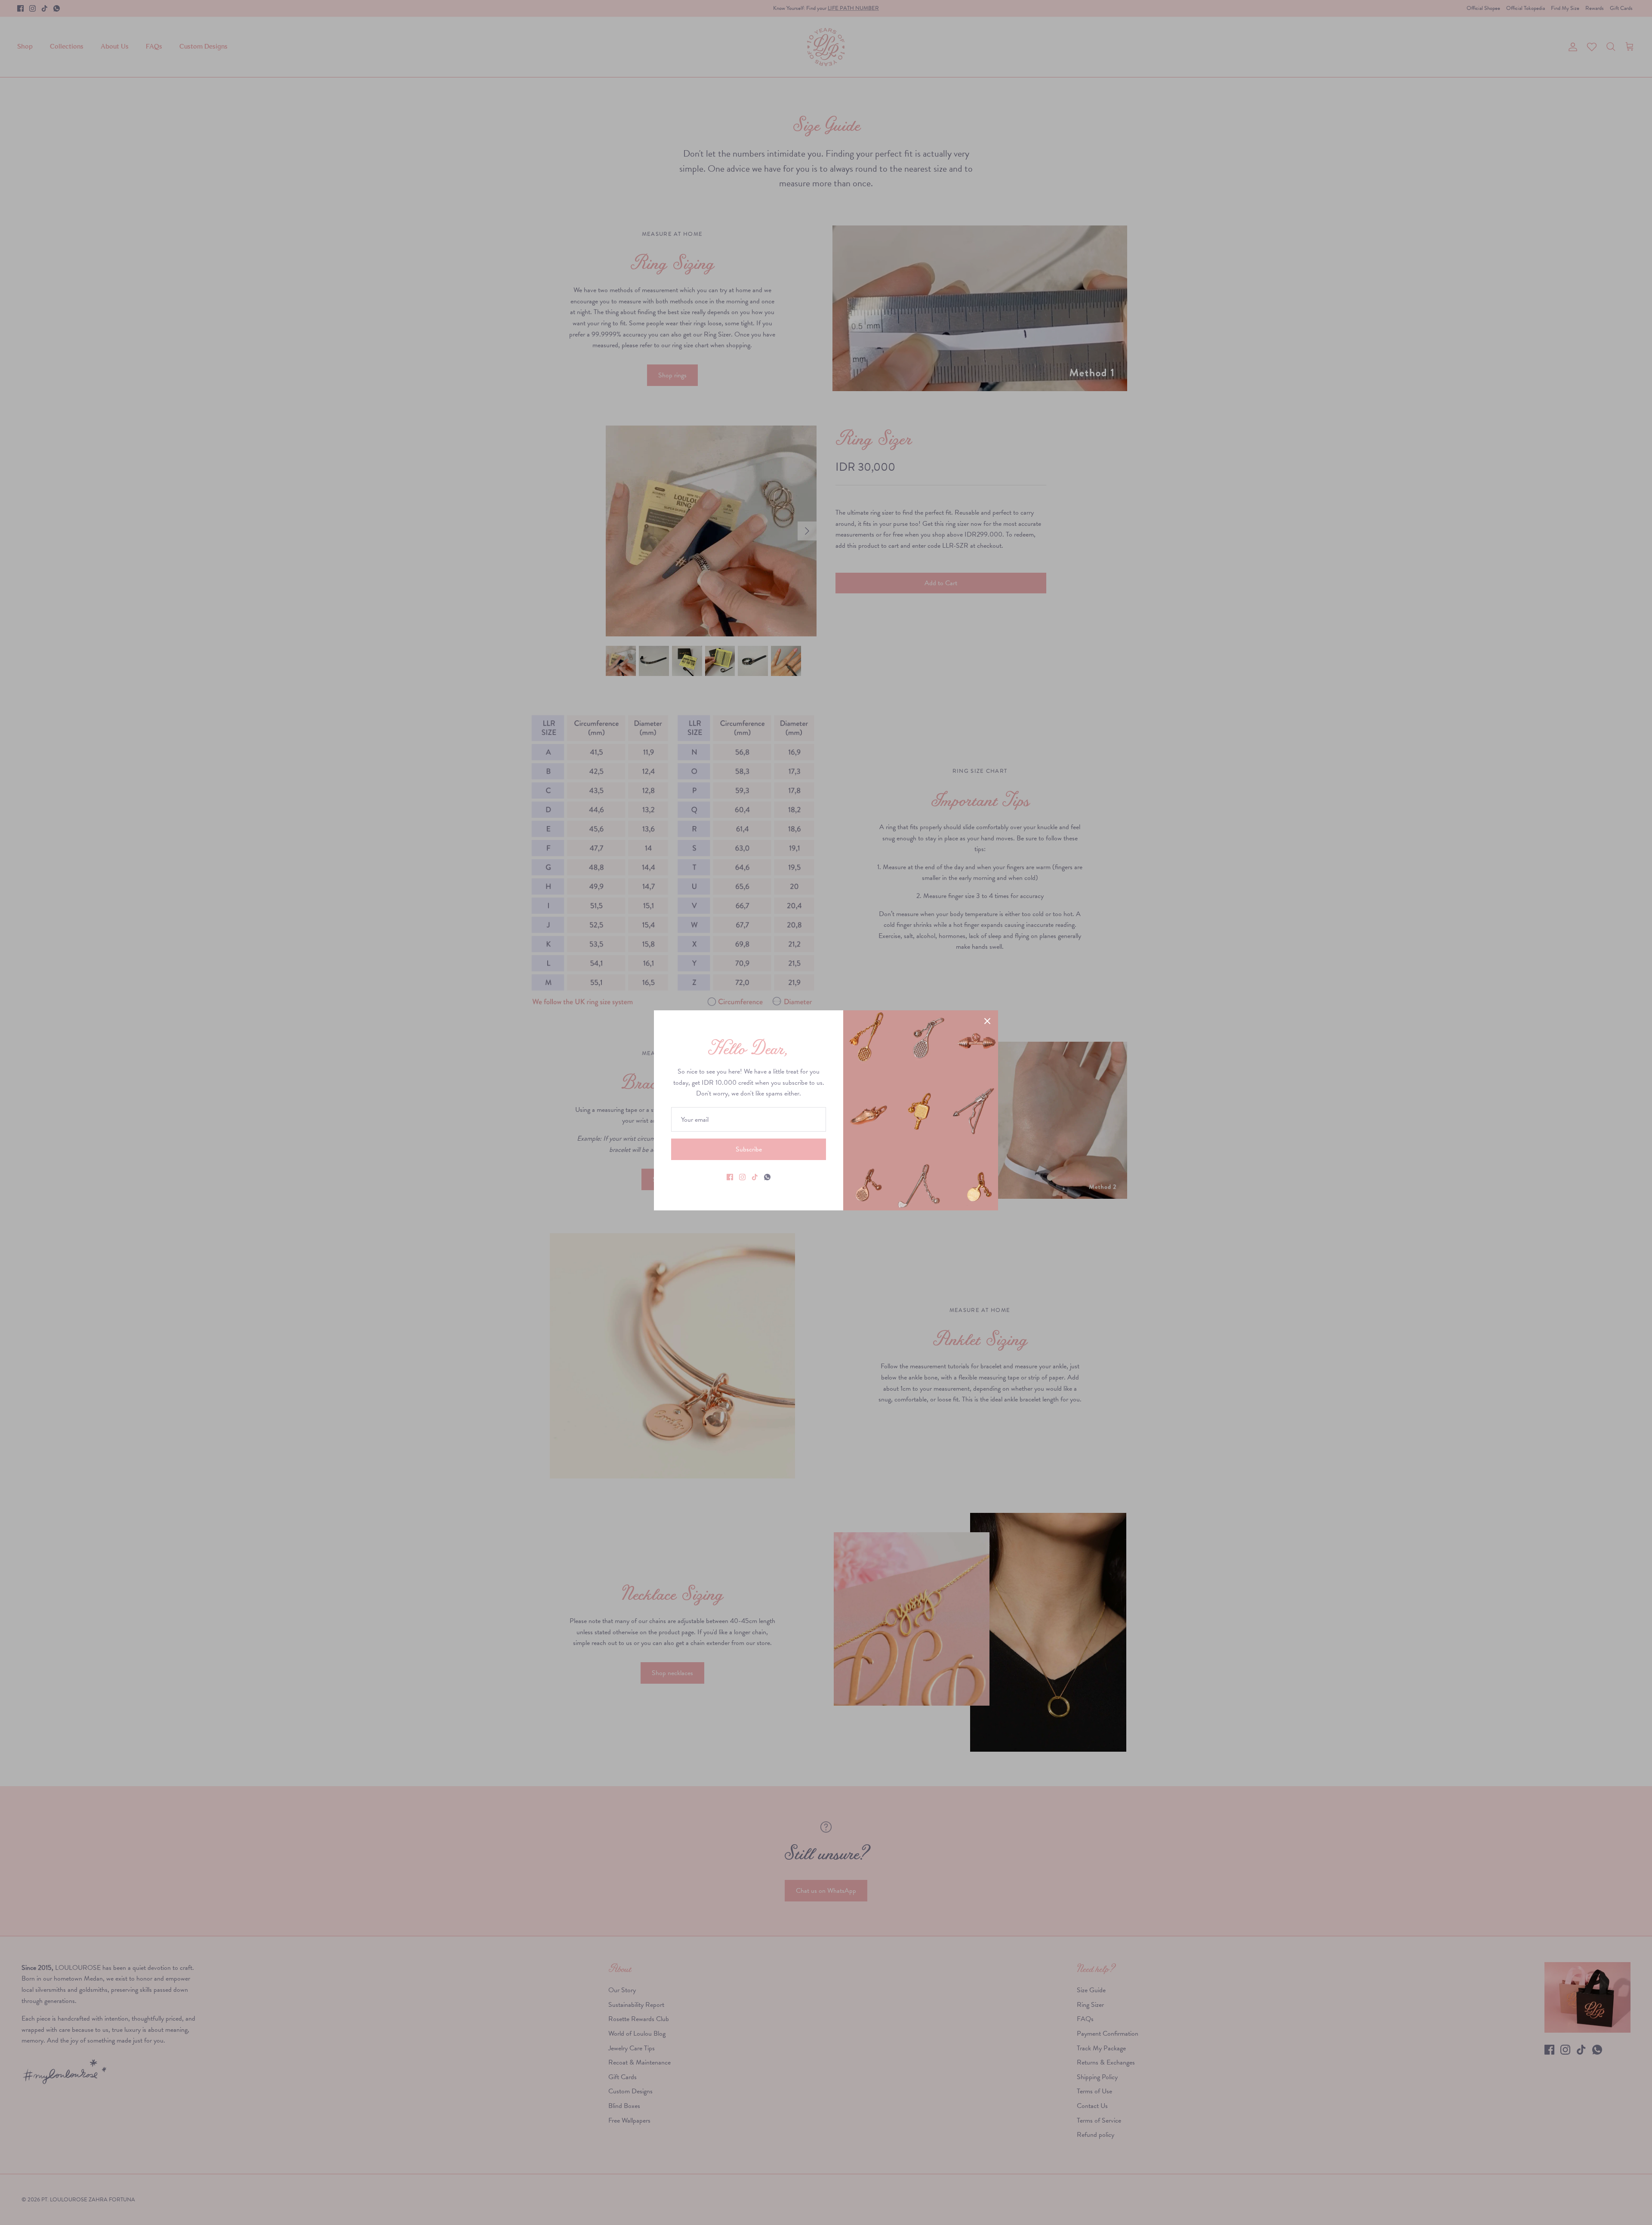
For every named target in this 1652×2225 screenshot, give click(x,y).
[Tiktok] (755, 1177)
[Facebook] (730, 1177)
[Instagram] (742, 1177)
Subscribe (749, 1149)
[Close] (987, 1021)
